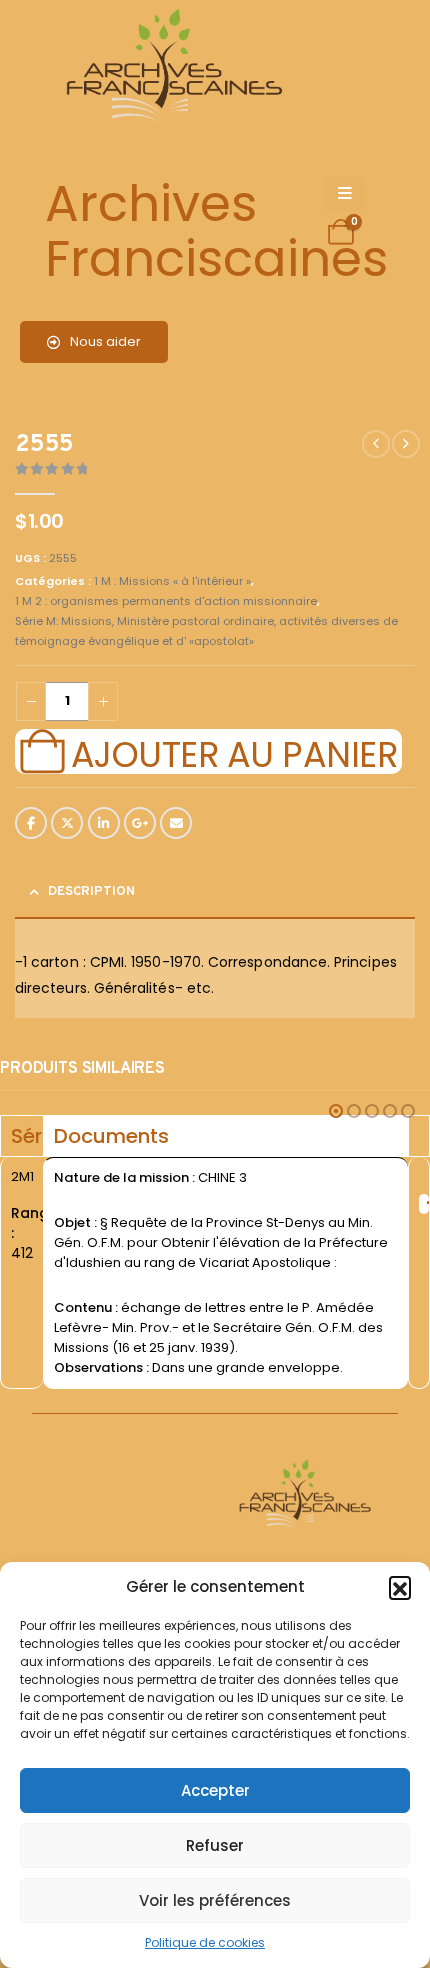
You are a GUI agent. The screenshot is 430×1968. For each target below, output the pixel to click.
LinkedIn (104, 823)
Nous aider (104, 341)
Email (176, 823)
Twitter (67, 823)
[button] (400, 1587)
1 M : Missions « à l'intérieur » (172, 581)
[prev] (376, 444)
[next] (406, 444)
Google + (140, 823)
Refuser (215, 1845)
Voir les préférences (215, 1900)
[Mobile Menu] (345, 194)
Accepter (215, 1790)
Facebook (31, 823)
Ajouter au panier (234, 752)
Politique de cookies (205, 1942)
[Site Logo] (171, 70)
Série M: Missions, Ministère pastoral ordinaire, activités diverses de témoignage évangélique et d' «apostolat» (206, 631)
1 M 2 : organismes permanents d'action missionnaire (166, 601)
